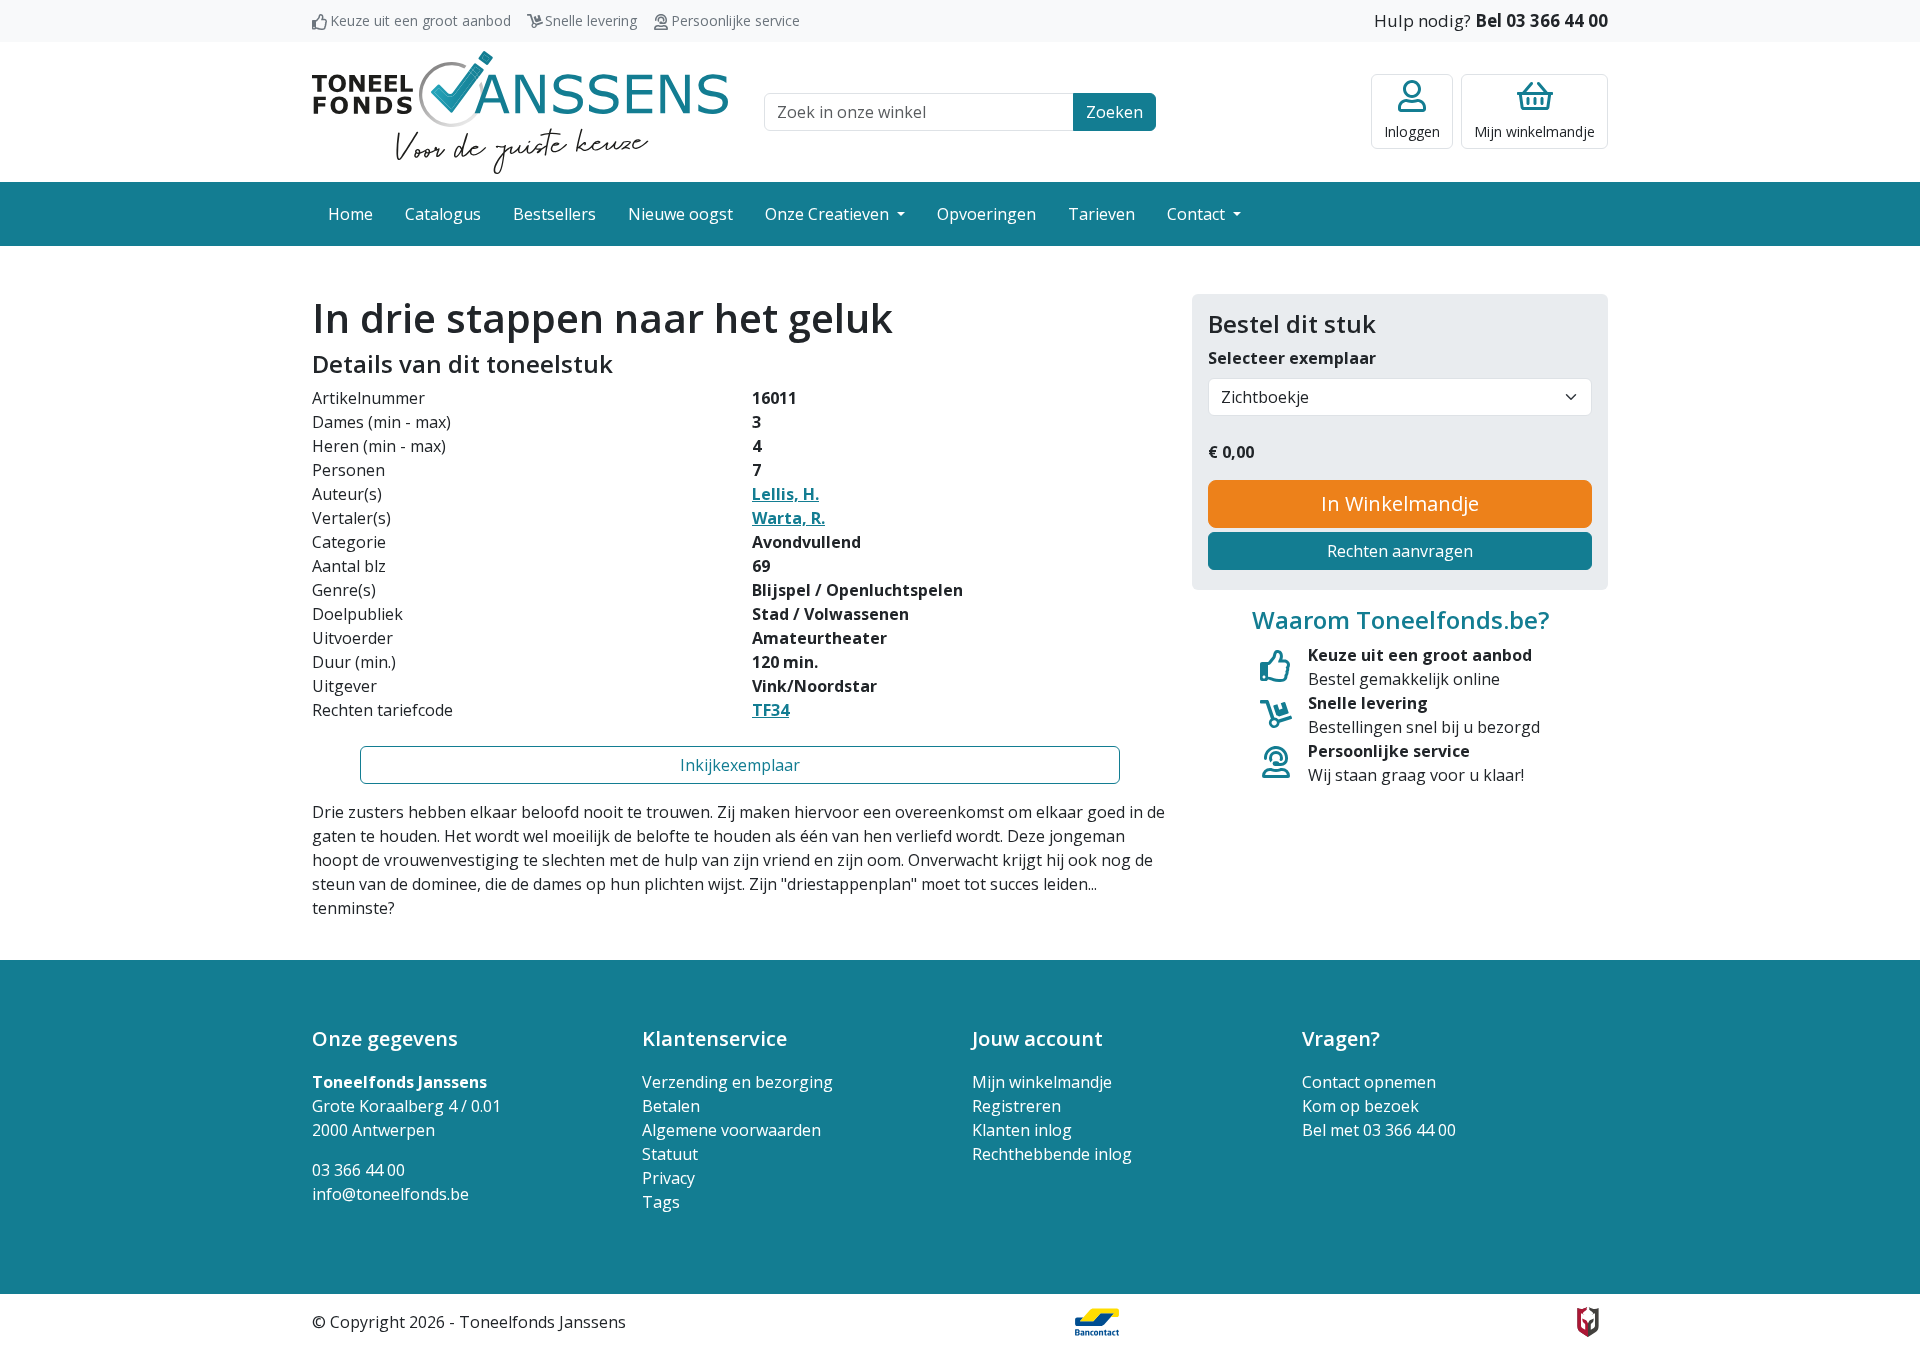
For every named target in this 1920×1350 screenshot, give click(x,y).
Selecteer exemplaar (1292, 358)
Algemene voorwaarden (731, 1130)
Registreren (1016, 1106)
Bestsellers (554, 214)
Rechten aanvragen (1400, 551)
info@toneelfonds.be (390, 1194)
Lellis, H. (785, 494)
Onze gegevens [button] (385, 1038)
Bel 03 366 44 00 (1541, 20)
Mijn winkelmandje (1042, 1082)
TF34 (770, 710)
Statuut (670, 1154)
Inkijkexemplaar (740, 765)
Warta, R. (788, 518)
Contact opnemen (1369, 1082)
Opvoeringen (986, 214)
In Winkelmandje (1400, 503)
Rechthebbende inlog (1052, 1154)
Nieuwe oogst (680, 214)
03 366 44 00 (358, 1170)
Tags (661, 1202)
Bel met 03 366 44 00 (1379, 1130)
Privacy (668, 1178)
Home (350, 214)
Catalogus (443, 214)
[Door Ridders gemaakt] (1588, 1322)
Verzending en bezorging (737, 1082)
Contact (1198, 214)
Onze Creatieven (829, 214)
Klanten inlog (1022, 1130)
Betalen (671, 1106)
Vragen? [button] (1341, 1038)
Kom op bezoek (1360, 1106)
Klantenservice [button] (714, 1038)
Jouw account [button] (1037, 1038)
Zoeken (1114, 112)
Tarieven (1101, 214)
